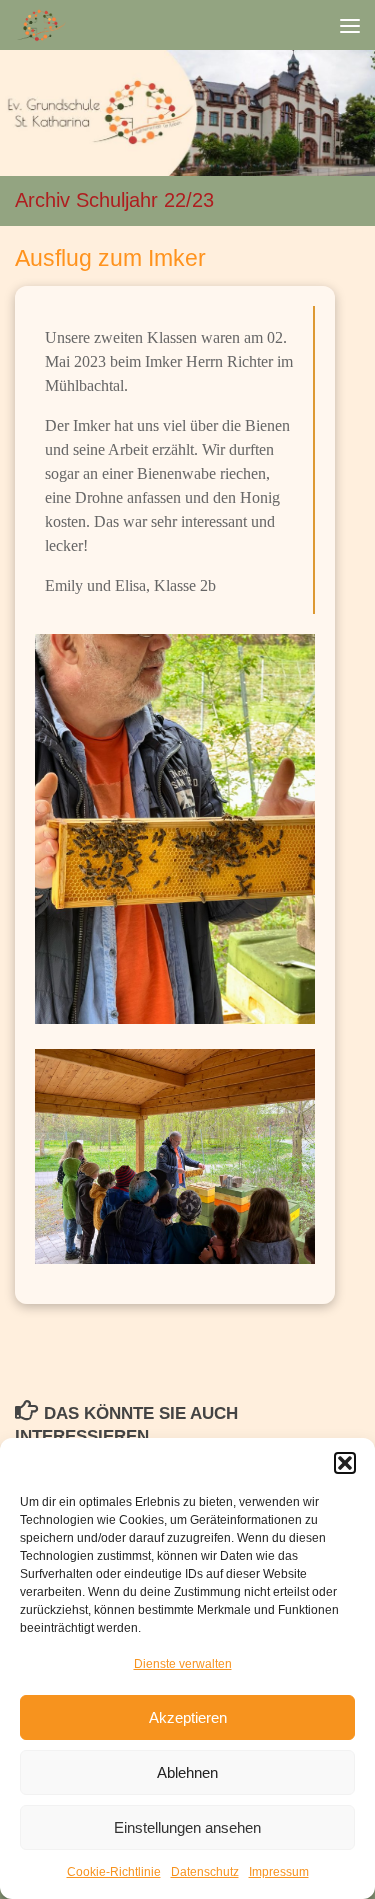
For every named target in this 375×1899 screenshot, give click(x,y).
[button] (345, 1463)
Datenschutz (205, 1872)
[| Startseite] (50, 25)
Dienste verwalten (183, 1664)
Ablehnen (187, 1772)
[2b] (175, 827)
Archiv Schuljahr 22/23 (114, 200)
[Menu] (350, 25)
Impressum (279, 1872)
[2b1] (175, 1154)
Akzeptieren (188, 1717)
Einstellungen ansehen (187, 1827)
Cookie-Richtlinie (114, 1872)
